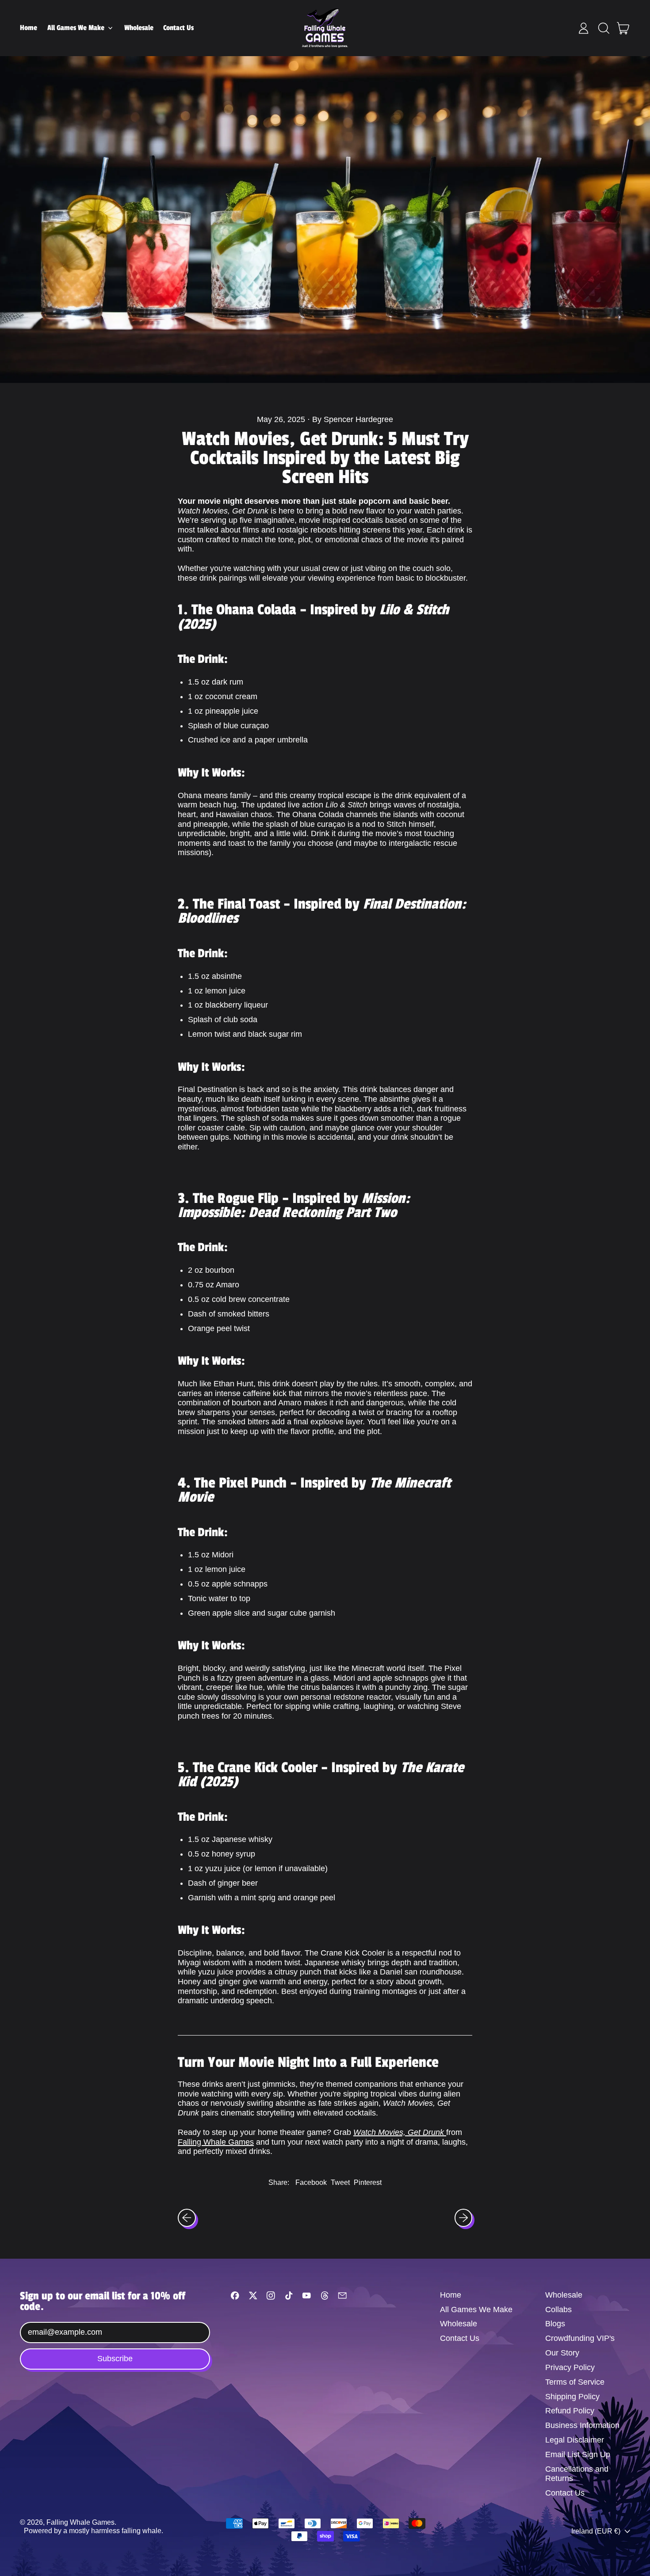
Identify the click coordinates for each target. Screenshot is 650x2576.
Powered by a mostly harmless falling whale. (94, 2530)
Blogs (555, 2324)
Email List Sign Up (578, 2454)
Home (29, 28)
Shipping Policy (572, 2397)
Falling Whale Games (216, 2142)
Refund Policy (570, 2411)
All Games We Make (476, 2310)
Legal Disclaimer (575, 2440)
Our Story (562, 2353)
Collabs (558, 2310)
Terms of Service (575, 2382)
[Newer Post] (464, 2218)
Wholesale (139, 28)
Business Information (582, 2425)
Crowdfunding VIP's (580, 2338)
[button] (604, 28)
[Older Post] (187, 2218)
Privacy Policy (570, 2367)
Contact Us (178, 28)
